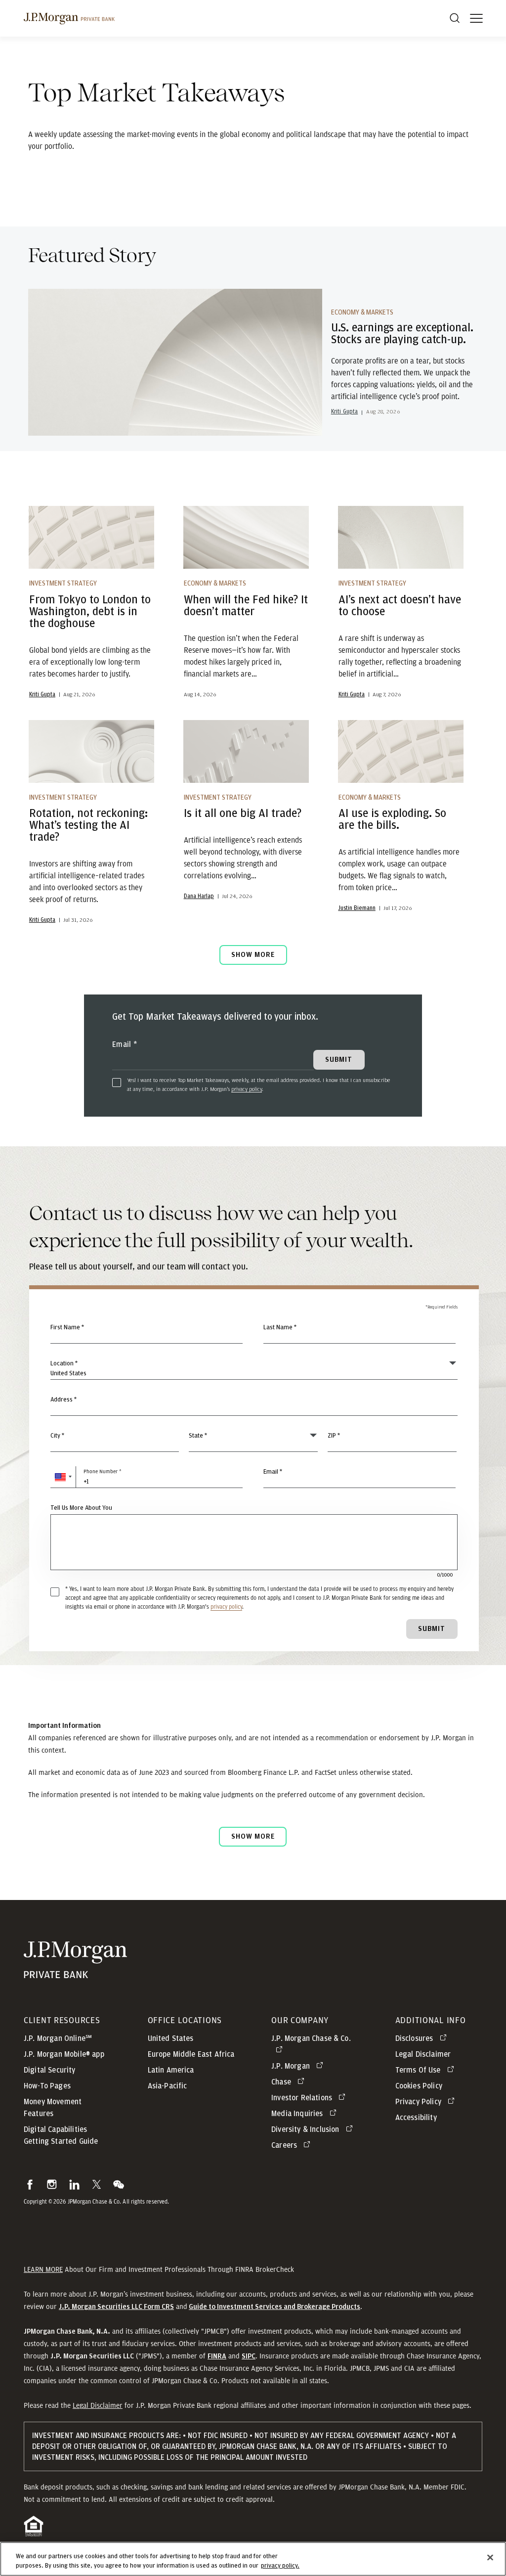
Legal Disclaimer (98, 2405)
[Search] (455, 18)
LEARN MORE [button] (43, 2269)
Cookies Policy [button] (419, 2086)
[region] (253, 2559)
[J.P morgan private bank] (69, 18)
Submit (432, 1629)
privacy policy (247, 1089)
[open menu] (476, 18)
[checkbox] (117, 1083)
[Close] (490, 2558)
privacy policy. (280, 2566)
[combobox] (254, 1405)
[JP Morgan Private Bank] (75, 1972)
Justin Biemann (357, 908)
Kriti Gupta (345, 411)
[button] (63, 1477)
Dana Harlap (199, 896)
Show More (253, 955)
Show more (253, 1836)
